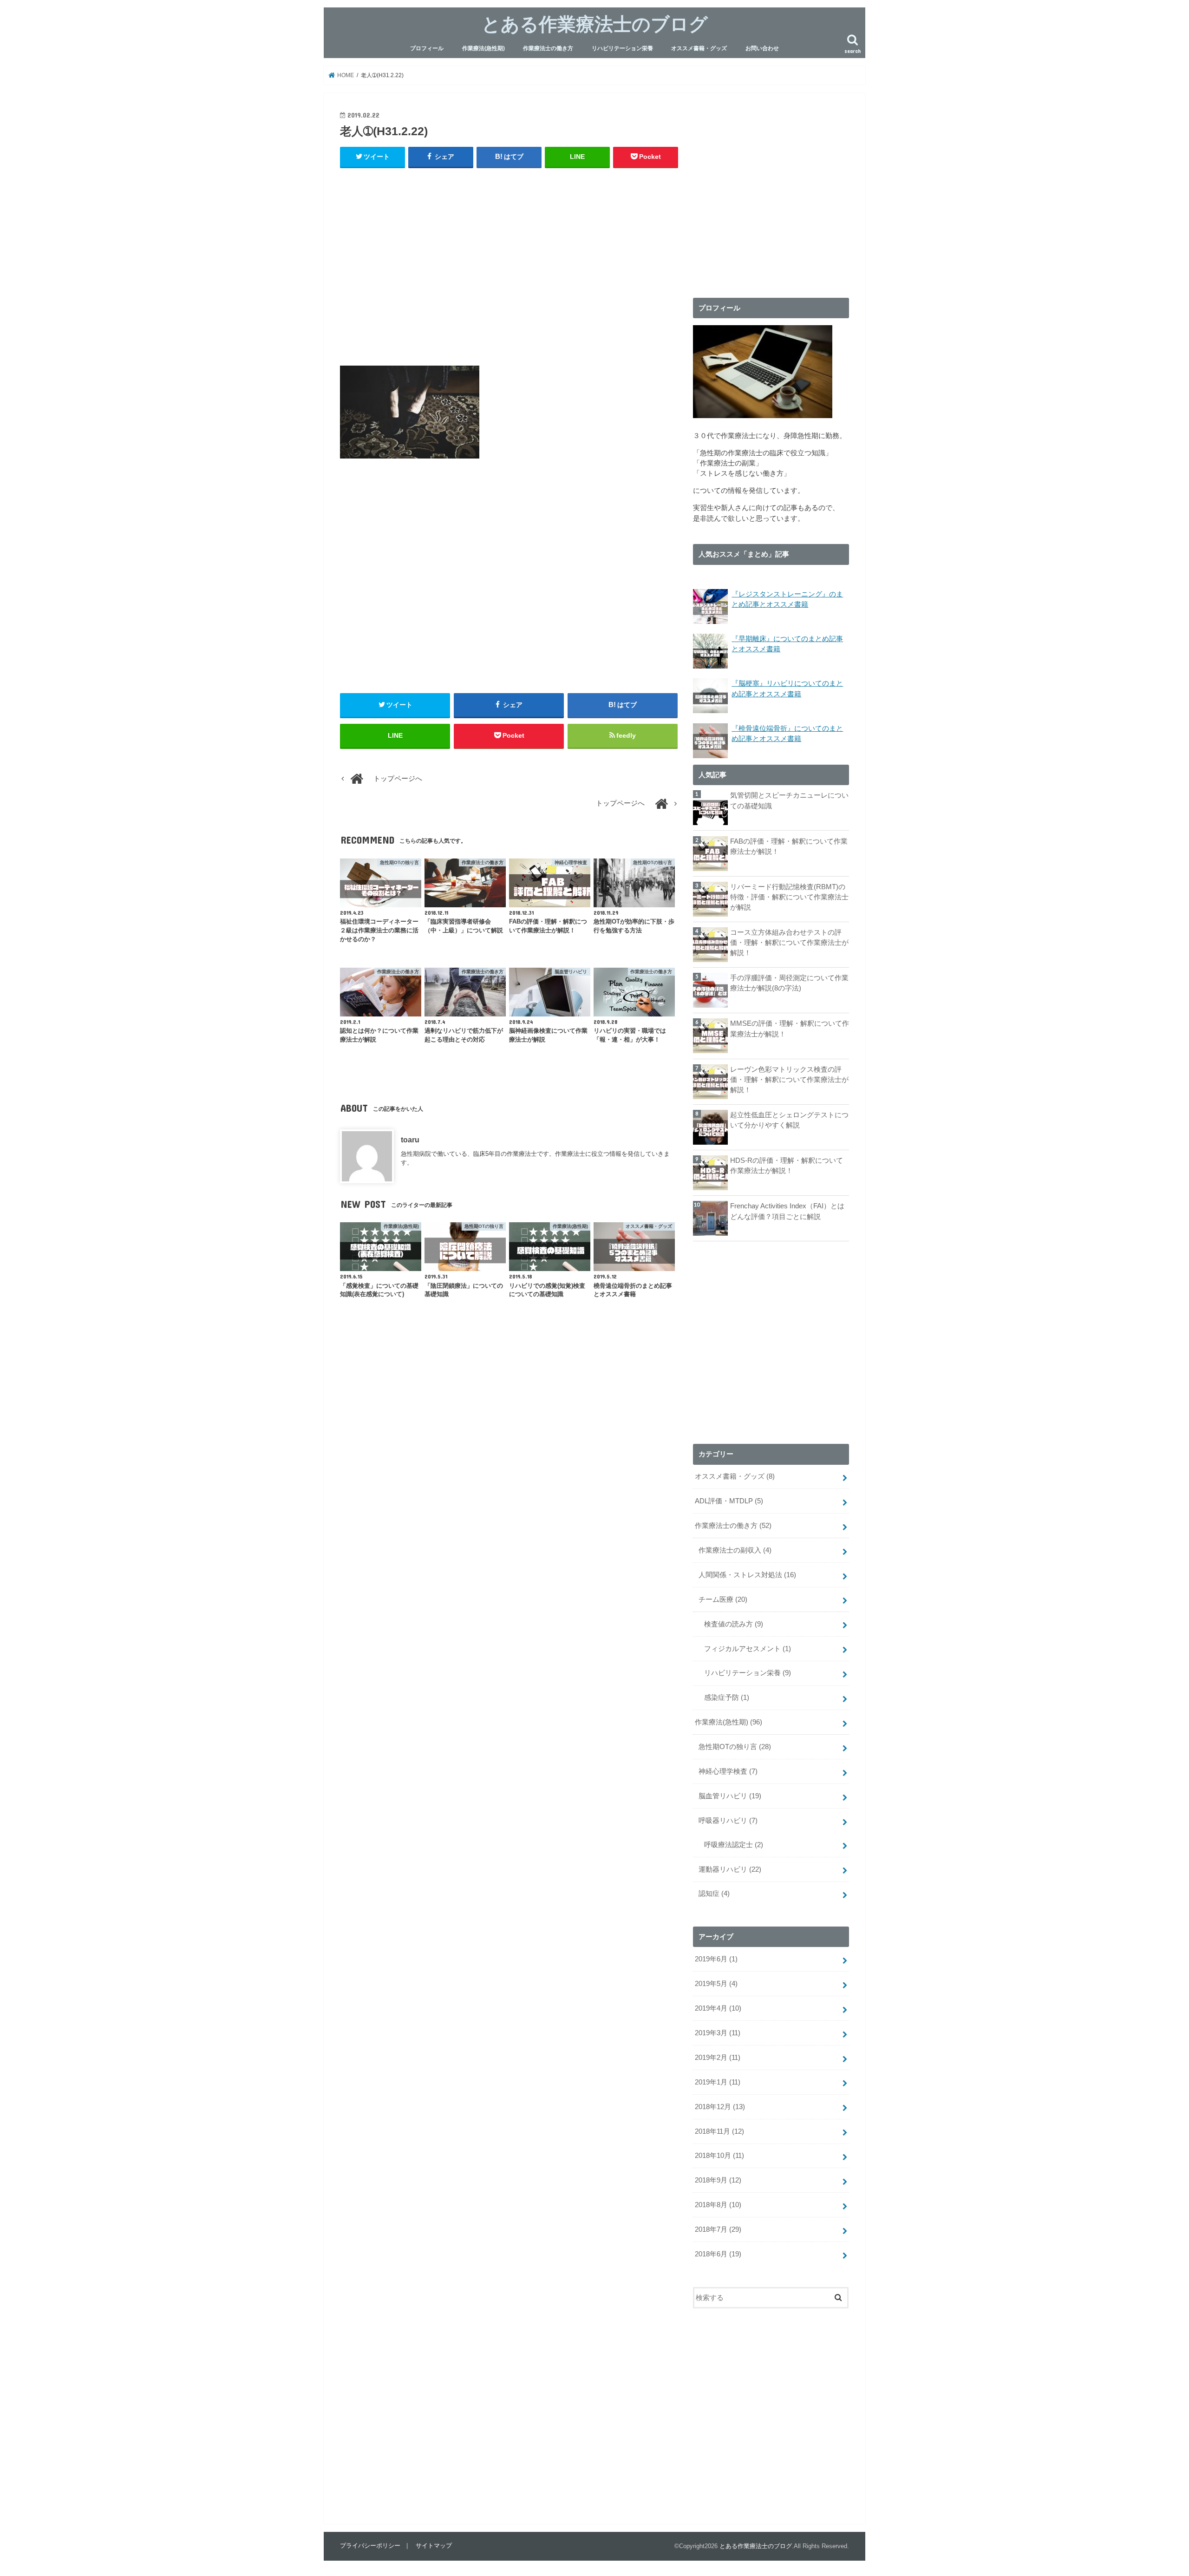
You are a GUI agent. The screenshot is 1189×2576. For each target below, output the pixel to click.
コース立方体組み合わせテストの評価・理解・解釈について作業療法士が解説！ (789, 943)
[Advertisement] (509, 266)
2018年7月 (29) (718, 2229)
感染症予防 (727, 1698)
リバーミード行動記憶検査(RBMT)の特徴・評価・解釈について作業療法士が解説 (789, 897)
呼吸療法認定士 (734, 1845)
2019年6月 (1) (716, 1959)
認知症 (714, 1894)
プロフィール (427, 48)
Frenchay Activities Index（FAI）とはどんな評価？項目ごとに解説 (787, 1211)
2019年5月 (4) (716, 1984)
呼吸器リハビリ (728, 1821)
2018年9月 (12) (718, 2180)
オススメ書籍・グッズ (699, 48)
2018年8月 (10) (718, 2205)
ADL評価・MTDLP (729, 1501)
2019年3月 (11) (718, 2033)
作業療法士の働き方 (548, 48)
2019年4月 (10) (718, 2008)
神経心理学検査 (728, 1771)
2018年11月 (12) (719, 2131)
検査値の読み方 (734, 1624)
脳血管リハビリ (730, 1796)
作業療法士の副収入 (735, 1550)
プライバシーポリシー (370, 2546)
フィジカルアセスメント (748, 1649)
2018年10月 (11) (719, 2156)
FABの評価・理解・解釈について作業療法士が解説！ (789, 846)
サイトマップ (434, 2546)
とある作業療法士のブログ (595, 23)
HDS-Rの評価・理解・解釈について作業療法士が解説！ (787, 1166)
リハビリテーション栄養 (622, 48)
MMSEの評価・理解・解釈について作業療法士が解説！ (790, 1029)
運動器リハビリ (730, 1869)
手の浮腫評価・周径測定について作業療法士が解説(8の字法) (789, 983)
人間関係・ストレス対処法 (747, 1575)
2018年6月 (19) (718, 2254)
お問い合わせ (762, 48)
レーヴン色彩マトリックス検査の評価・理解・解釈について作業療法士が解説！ (789, 1080)
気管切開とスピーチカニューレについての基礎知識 (789, 800)
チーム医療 (723, 1599)
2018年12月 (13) (720, 2107)
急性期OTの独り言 (735, 1747)
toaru (410, 1140)
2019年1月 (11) (718, 2082)
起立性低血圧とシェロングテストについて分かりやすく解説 (789, 1120)
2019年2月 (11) (718, 2058)
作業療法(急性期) (483, 48)
